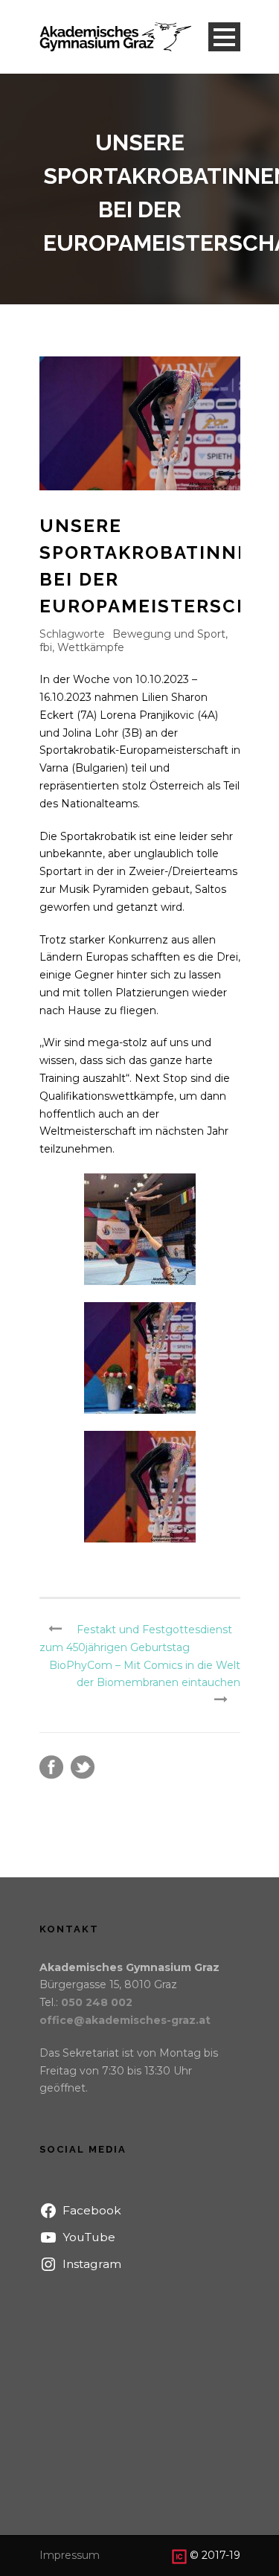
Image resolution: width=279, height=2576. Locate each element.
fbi (46, 647)
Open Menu (224, 37)
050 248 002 (97, 2002)
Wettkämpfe (91, 647)
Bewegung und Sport (169, 634)
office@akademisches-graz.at (125, 2020)
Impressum (70, 2555)
